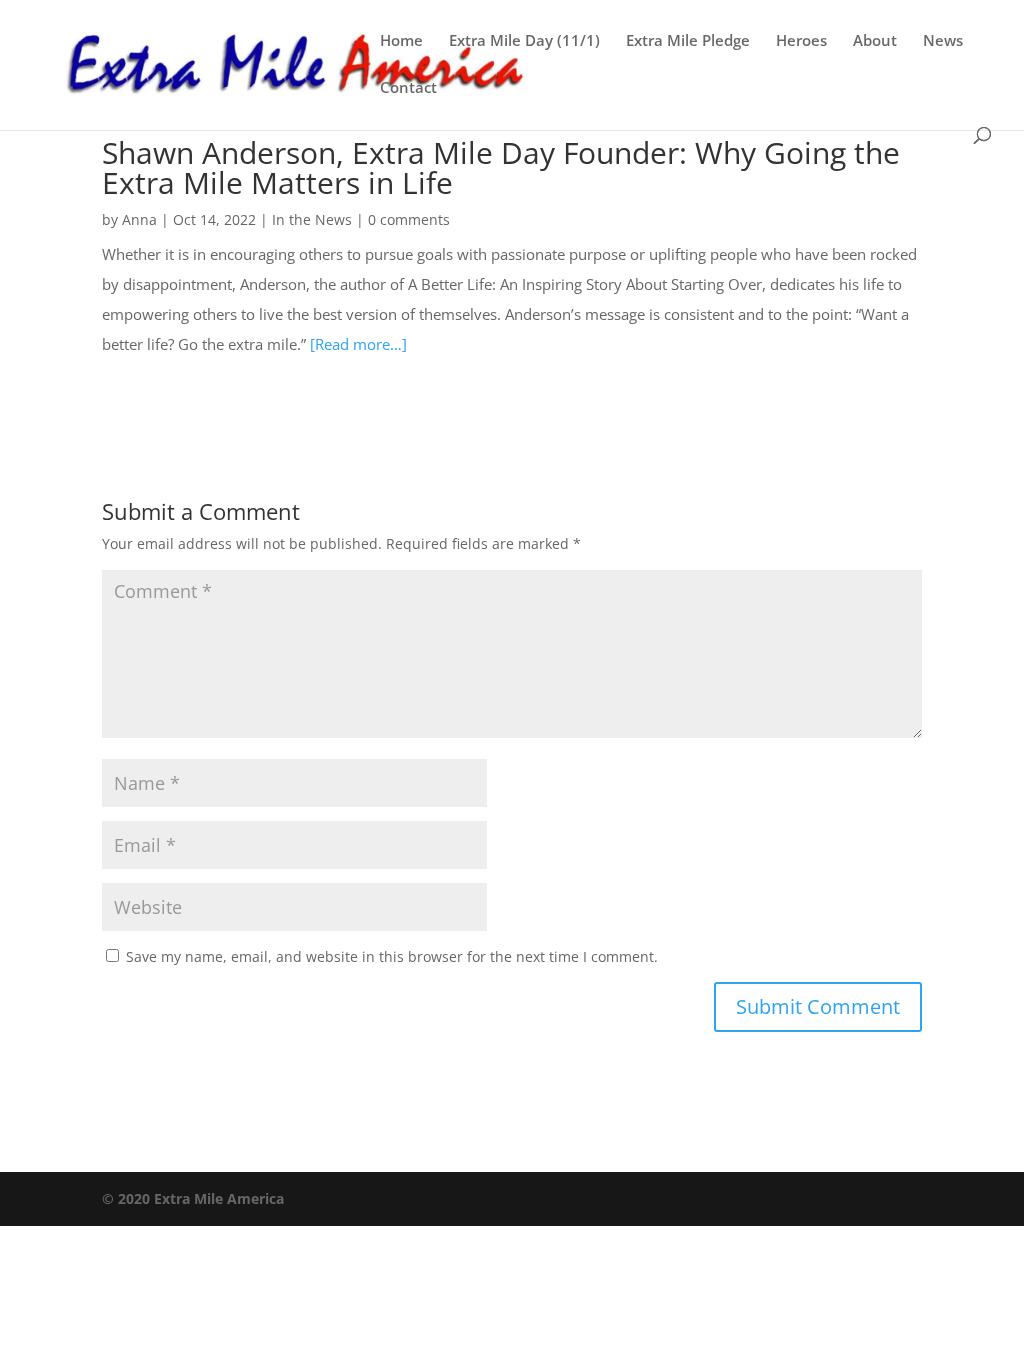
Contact (408, 88)
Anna (139, 219)
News (943, 41)
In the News (312, 219)
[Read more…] (358, 344)
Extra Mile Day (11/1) (524, 41)
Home (401, 41)
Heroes (801, 41)
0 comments (409, 219)
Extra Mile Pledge (688, 41)
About (875, 41)
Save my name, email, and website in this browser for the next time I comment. (392, 956)
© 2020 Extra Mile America (193, 1198)
